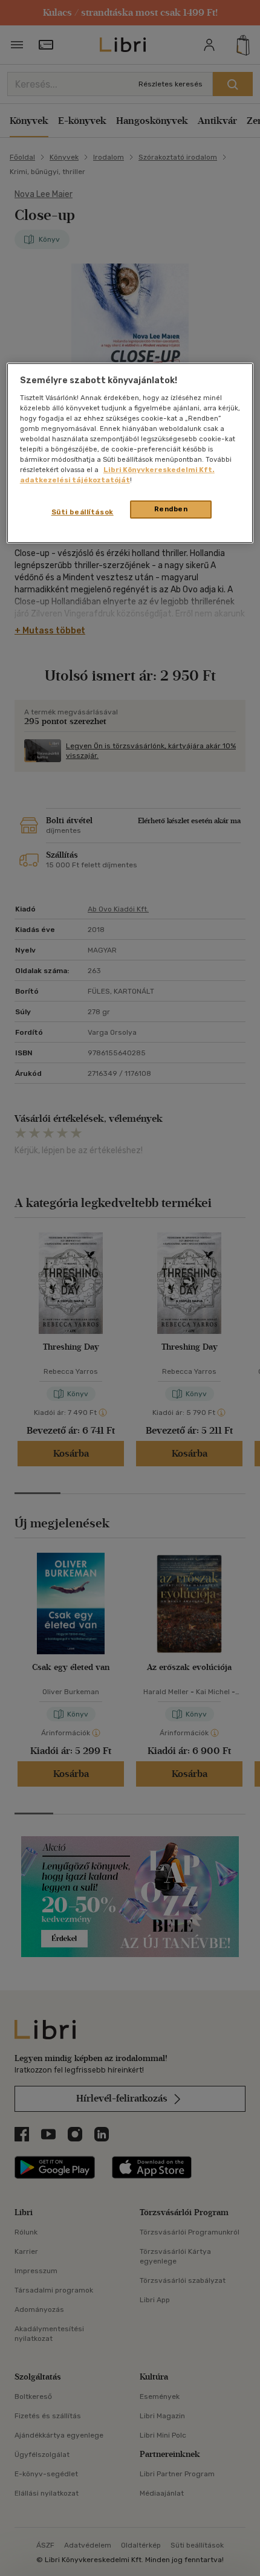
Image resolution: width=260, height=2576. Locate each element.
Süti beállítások (83, 513)
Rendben (171, 510)
